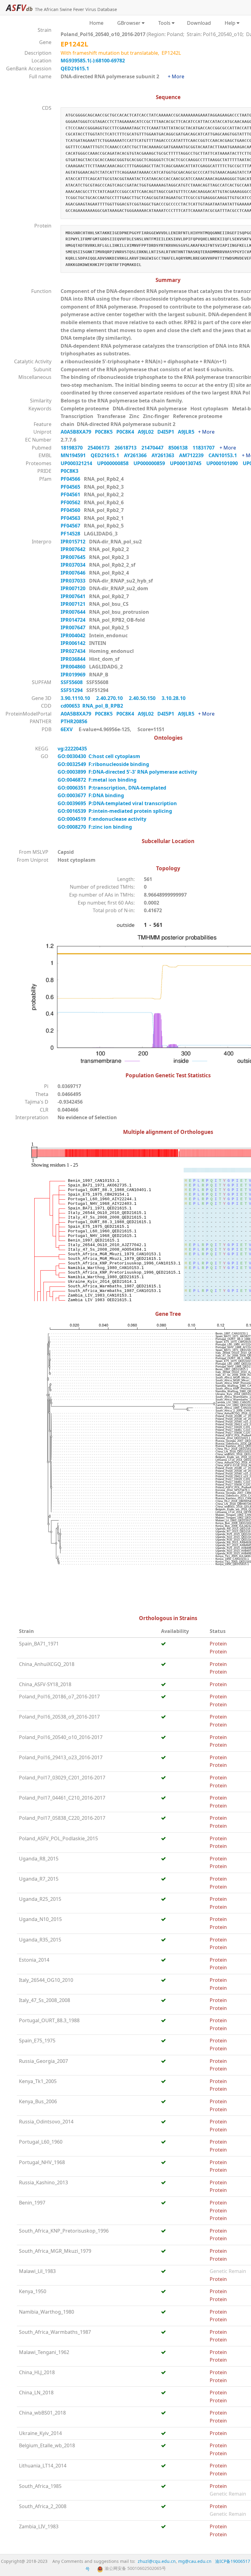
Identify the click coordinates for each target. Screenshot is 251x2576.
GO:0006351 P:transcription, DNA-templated (112, 788)
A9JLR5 (188, 432)
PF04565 (71, 487)
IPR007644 (74, 612)
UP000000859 (152, 463)
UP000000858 (115, 463)
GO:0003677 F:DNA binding (91, 795)
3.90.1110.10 (76, 698)
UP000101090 (225, 463)
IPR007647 (74, 627)
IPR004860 (74, 667)
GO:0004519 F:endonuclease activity (102, 819)
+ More (176, 76)
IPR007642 (74, 549)
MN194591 (76, 455)
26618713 (128, 448)
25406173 (101, 448)
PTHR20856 (75, 721)
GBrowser (128, 23)
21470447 (155, 448)
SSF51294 (72, 690)
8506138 (180, 448)
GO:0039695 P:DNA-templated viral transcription (117, 803)
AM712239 (194, 455)
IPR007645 (74, 557)
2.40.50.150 (143, 698)
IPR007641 (74, 596)
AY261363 (165, 455)
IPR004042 (74, 635)
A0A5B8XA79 (78, 432)
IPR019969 (74, 675)
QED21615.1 (75, 68)
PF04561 (71, 494)
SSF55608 (72, 682)
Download (199, 23)
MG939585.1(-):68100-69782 (93, 61)
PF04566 (71, 479)
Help (229, 23)
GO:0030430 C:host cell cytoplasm (99, 756)
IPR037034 (74, 565)
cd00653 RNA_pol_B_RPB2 (92, 706)
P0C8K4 (127, 432)
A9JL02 (148, 432)
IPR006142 (74, 643)
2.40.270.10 (110, 698)
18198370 (74, 448)
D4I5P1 (168, 432)
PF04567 (71, 526)
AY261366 (138, 455)
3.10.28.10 (174, 698)
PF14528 (71, 534)
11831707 (206, 448)
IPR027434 (74, 651)
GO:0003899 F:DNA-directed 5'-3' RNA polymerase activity (127, 772)
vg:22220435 (73, 749)
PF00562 (71, 502)
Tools (163, 23)
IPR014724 (74, 620)
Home (96, 23)
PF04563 (71, 518)
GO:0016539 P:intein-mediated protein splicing (115, 811)
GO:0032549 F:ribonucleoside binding (103, 764)
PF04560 (71, 510)
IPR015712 (74, 542)
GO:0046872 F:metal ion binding (97, 780)
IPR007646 (74, 573)
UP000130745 (188, 463)
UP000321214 (79, 463)
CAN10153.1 (225, 455)
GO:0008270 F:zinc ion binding (95, 827)
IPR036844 (74, 659)
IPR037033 (74, 581)
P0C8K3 (71, 471)
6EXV (67, 729)
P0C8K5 (106, 432)
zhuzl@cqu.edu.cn (157, 2561)
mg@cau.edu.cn (195, 2561)
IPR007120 (74, 588)
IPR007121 (74, 604)
